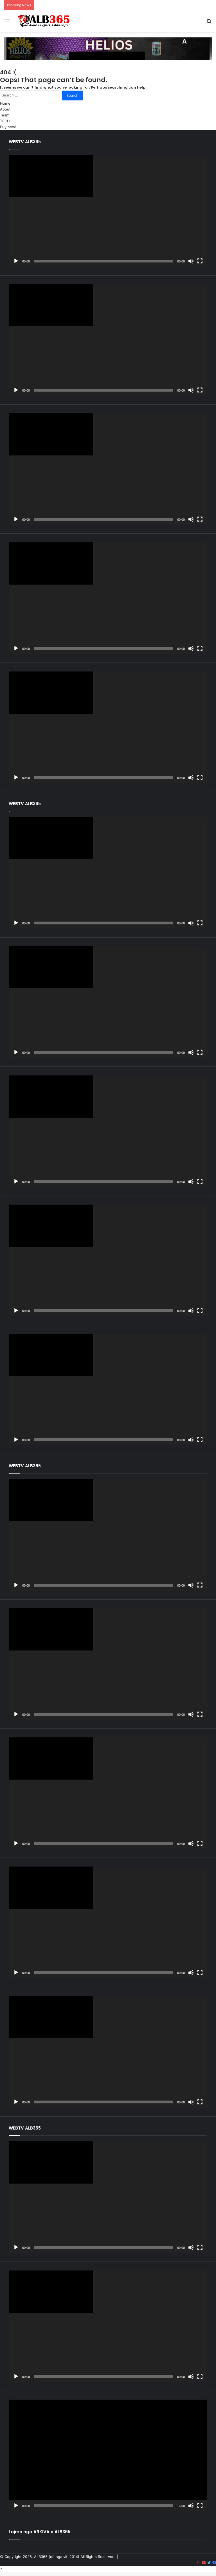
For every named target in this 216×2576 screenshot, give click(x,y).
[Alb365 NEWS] (44, 21)
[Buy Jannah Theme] (108, 48)
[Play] (16, 261)
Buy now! (8, 127)
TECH (5, 121)
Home (5, 103)
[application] (108, 211)
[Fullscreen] (200, 261)
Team (5, 115)
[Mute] (191, 261)
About (5, 109)
